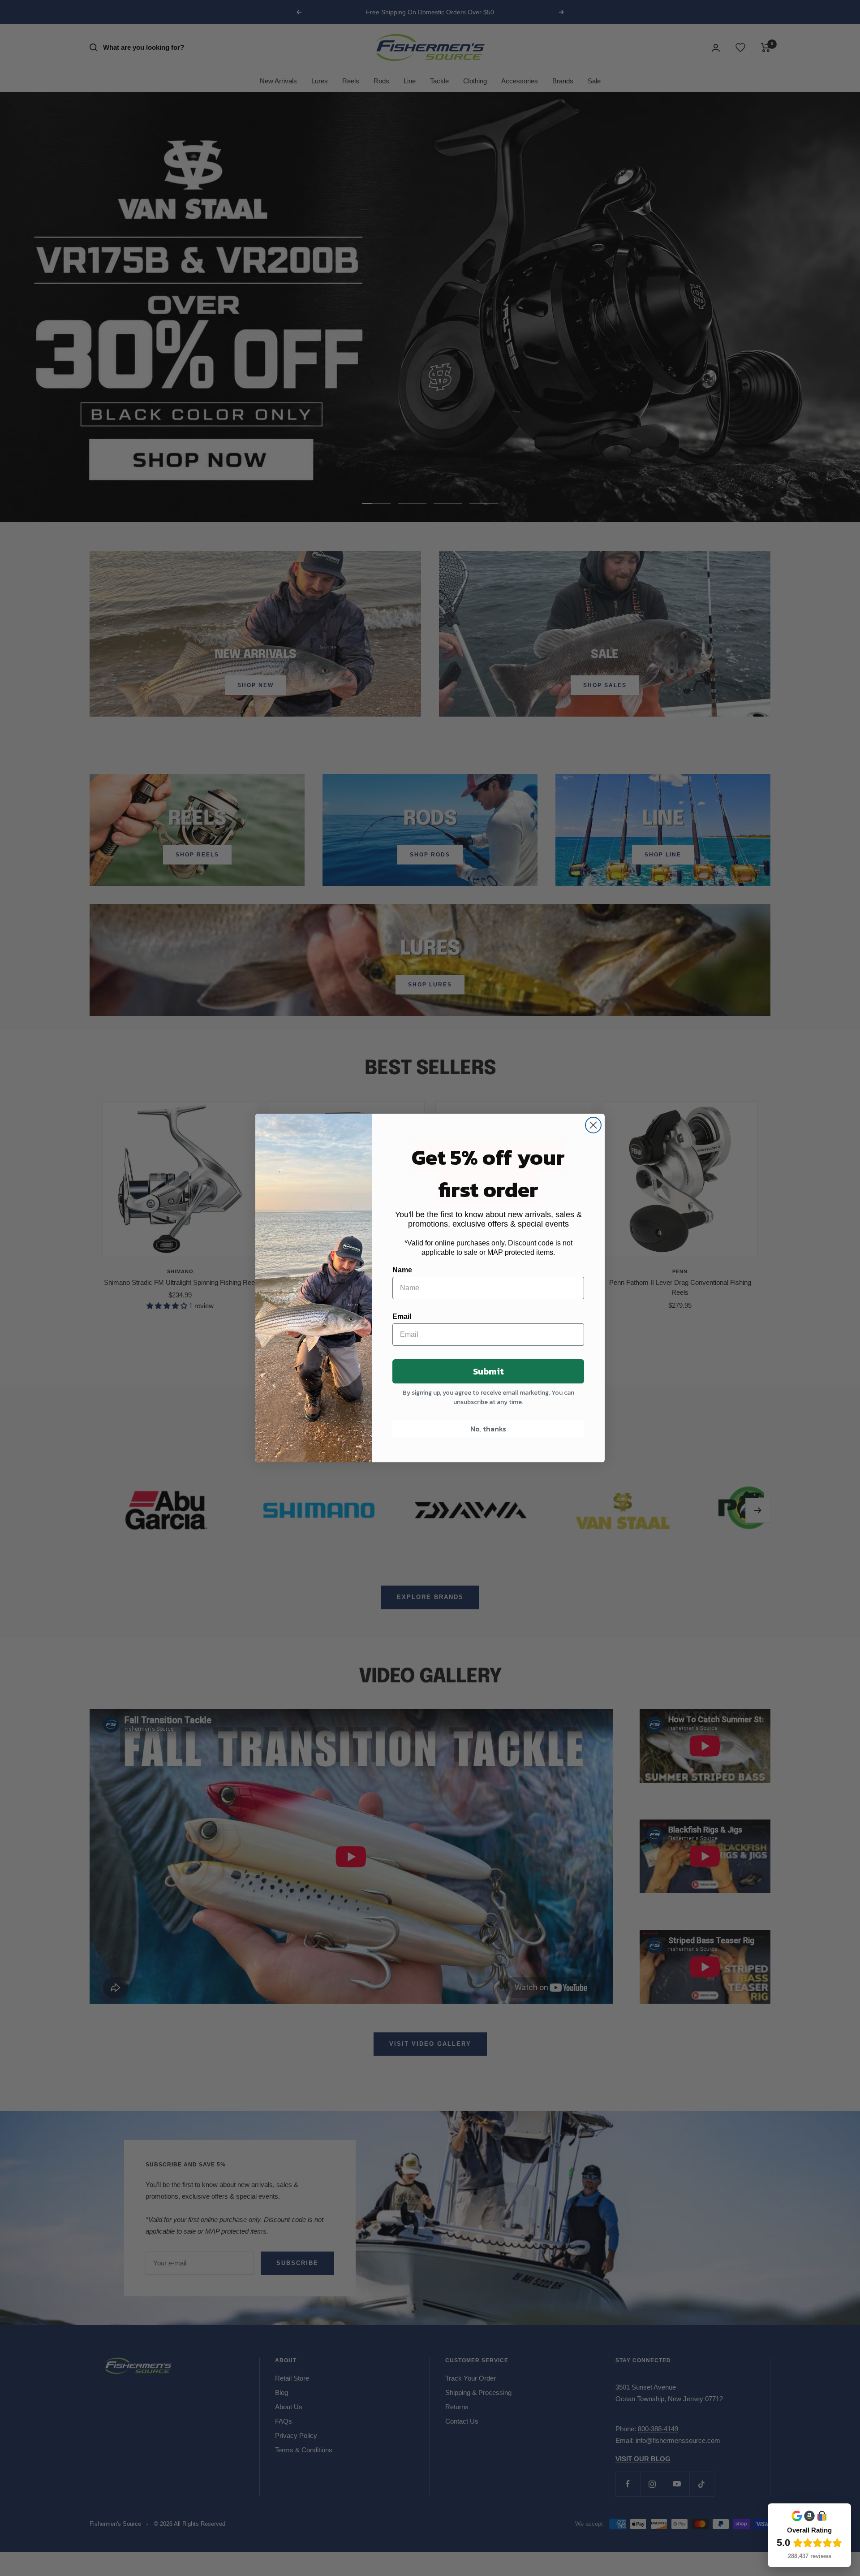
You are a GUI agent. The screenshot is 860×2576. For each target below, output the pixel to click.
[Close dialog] (593, 1125)
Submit (488, 1371)
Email (402, 1316)
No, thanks (488, 1429)
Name (402, 1270)
